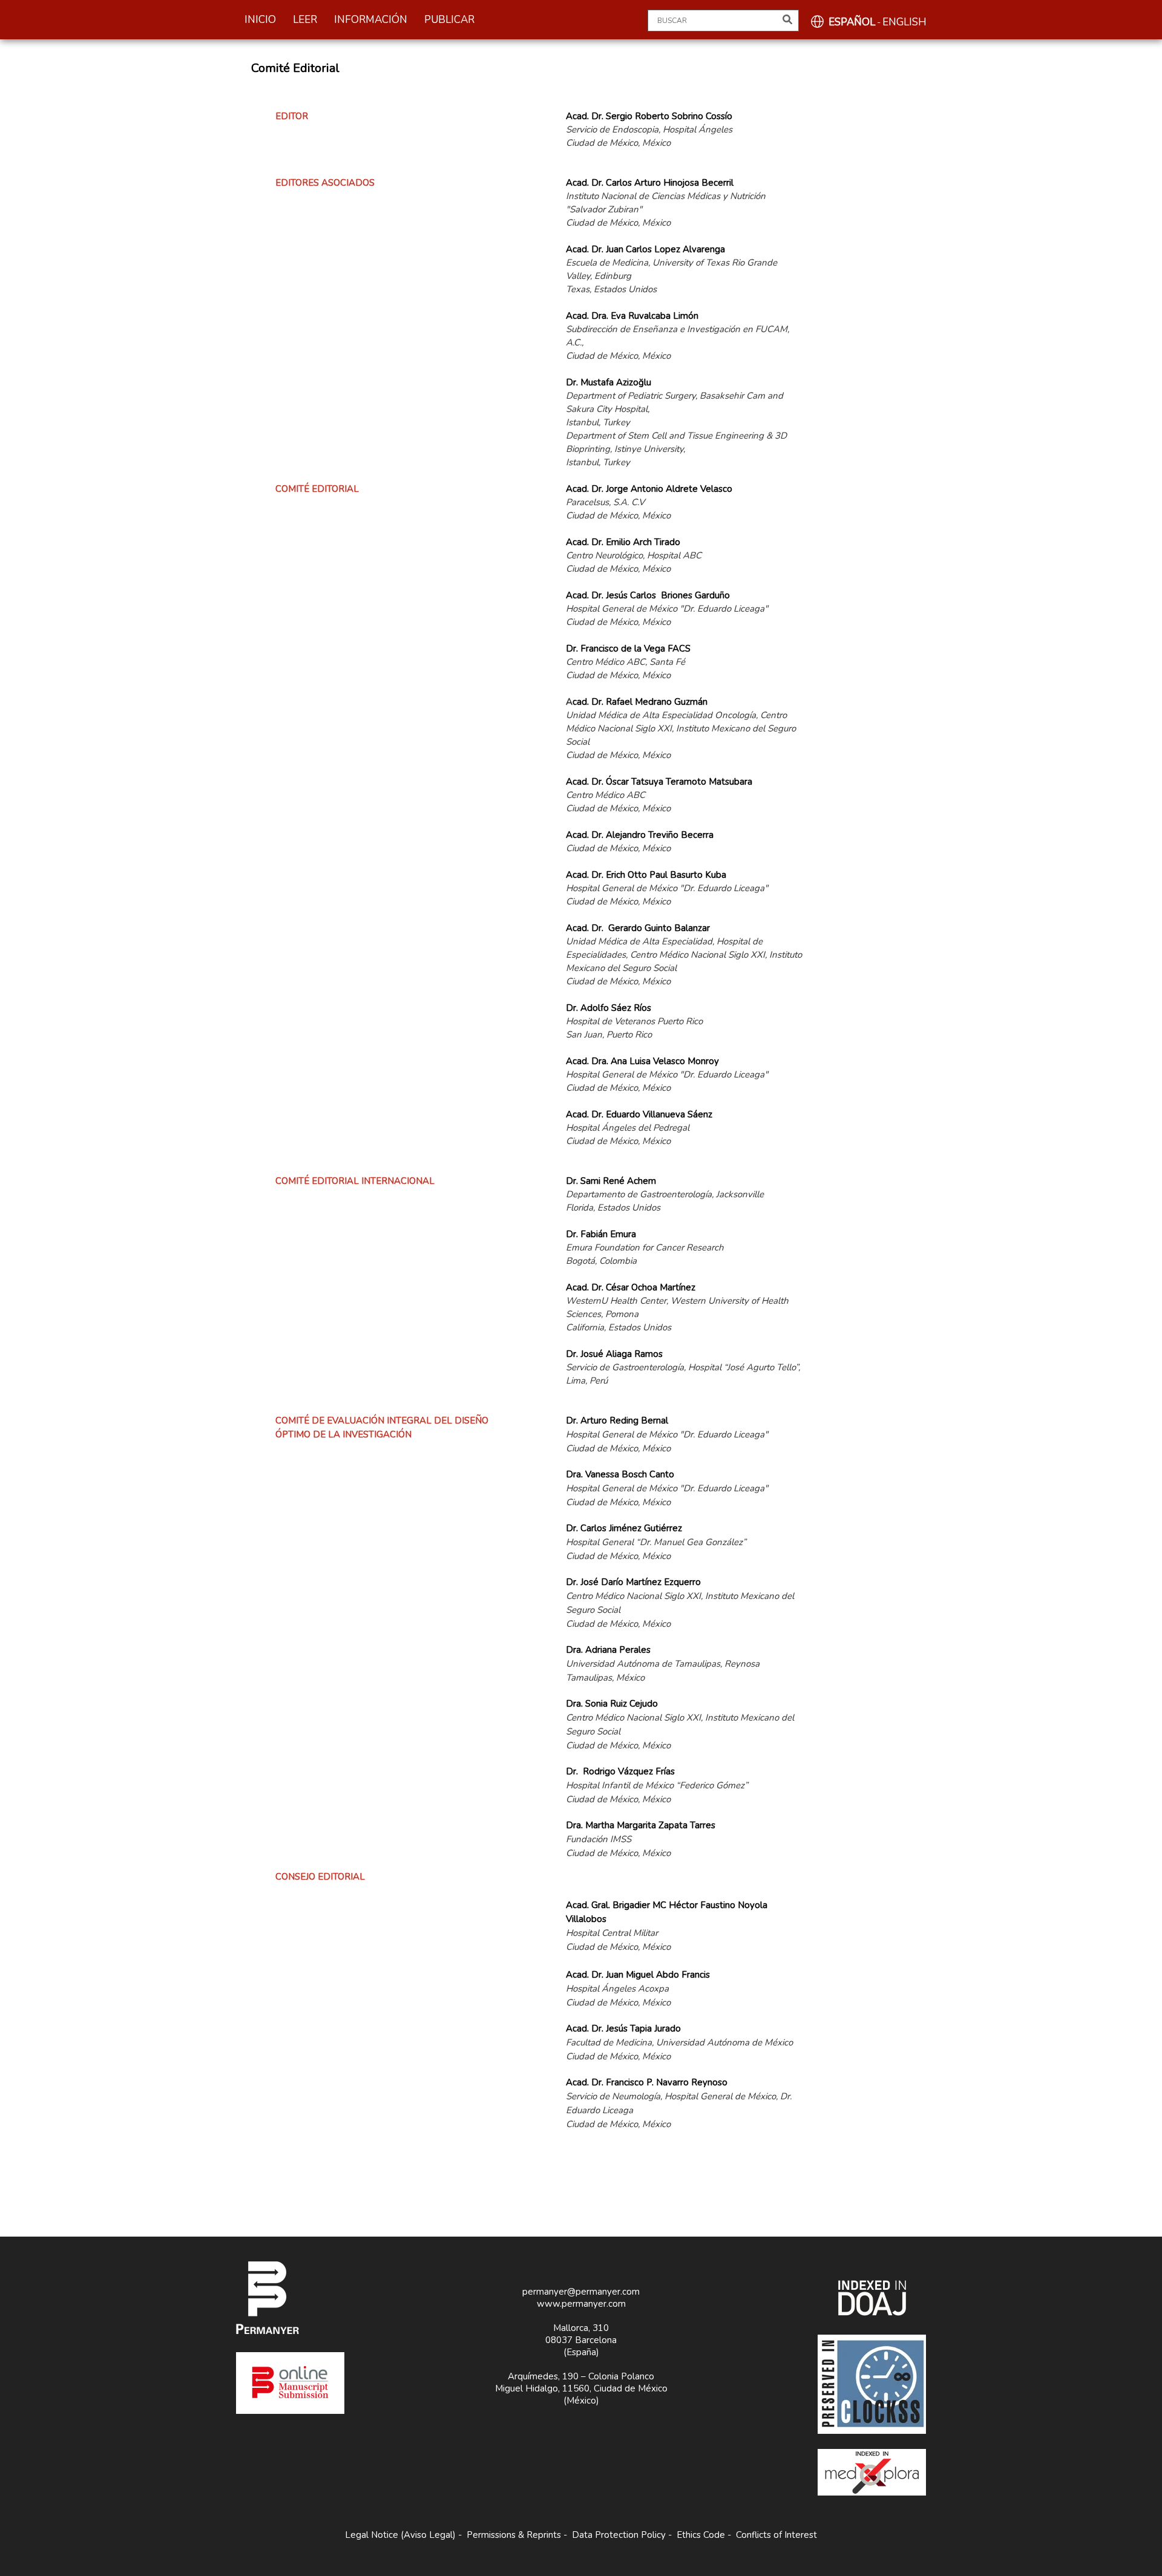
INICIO (260, 20)
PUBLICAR (449, 20)
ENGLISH (904, 22)
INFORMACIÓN (371, 20)
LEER (305, 20)
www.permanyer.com (581, 2304)
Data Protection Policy (619, 2535)
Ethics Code (701, 2535)
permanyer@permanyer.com (581, 2292)
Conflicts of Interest (776, 2535)
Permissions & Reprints (514, 2535)
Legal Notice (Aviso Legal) (400, 2535)
